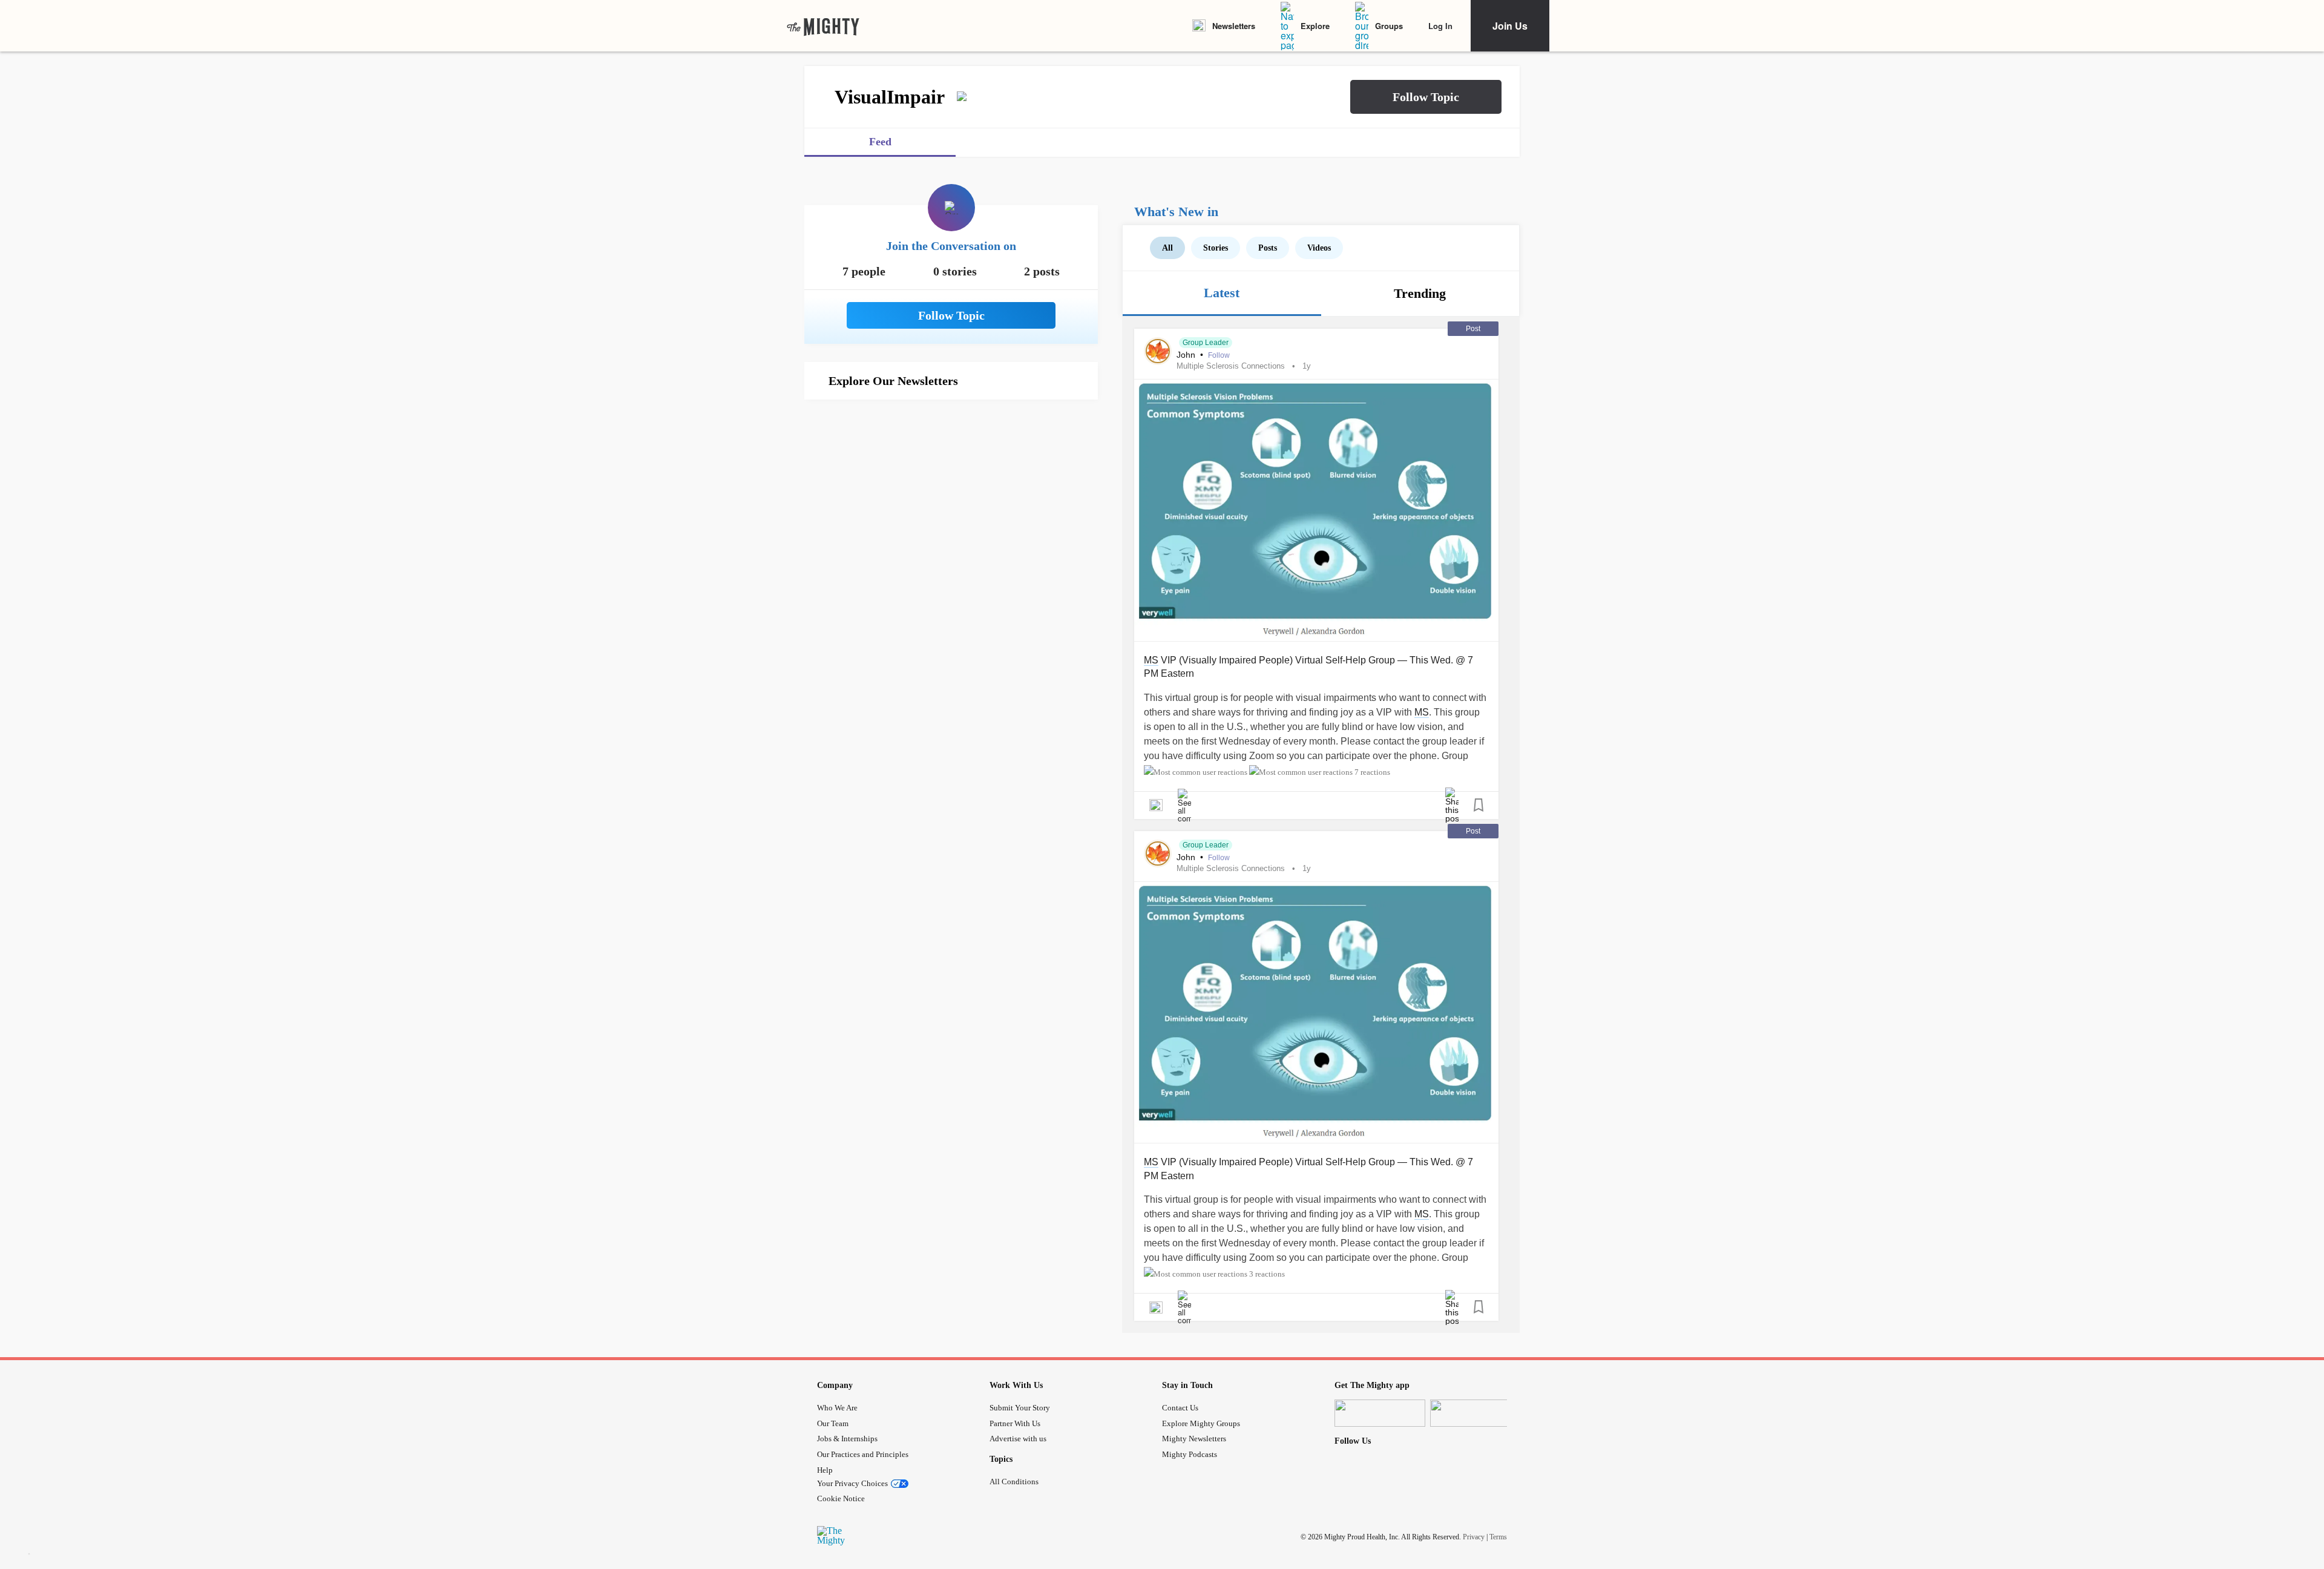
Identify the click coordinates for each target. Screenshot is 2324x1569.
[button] (1426, 97)
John (1187, 355)
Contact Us (1180, 1408)
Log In (1440, 26)
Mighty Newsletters (1194, 1439)
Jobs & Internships (847, 1439)
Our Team (833, 1423)
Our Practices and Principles (863, 1454)
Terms (1498, 1537)
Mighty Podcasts (1190, 1454)
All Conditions (1014, 1482)
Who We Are (837, 1408)
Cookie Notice (841, 1498)
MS (1151, 660)
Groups (1389, 26)
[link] (823, 26)
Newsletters (1234, 26)
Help (825, 1470)
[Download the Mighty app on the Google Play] (1475, 1413)
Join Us (1510, 26)
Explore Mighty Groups (1201, 1423)
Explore (1315, 26)
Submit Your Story (1020, 1408)
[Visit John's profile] (1158, 351)
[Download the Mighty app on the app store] (1380, 1413)
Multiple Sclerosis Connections (1231, 366)
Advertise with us (1018, 1439)
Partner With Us (1015, 1423)
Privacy (1474, 1537)
